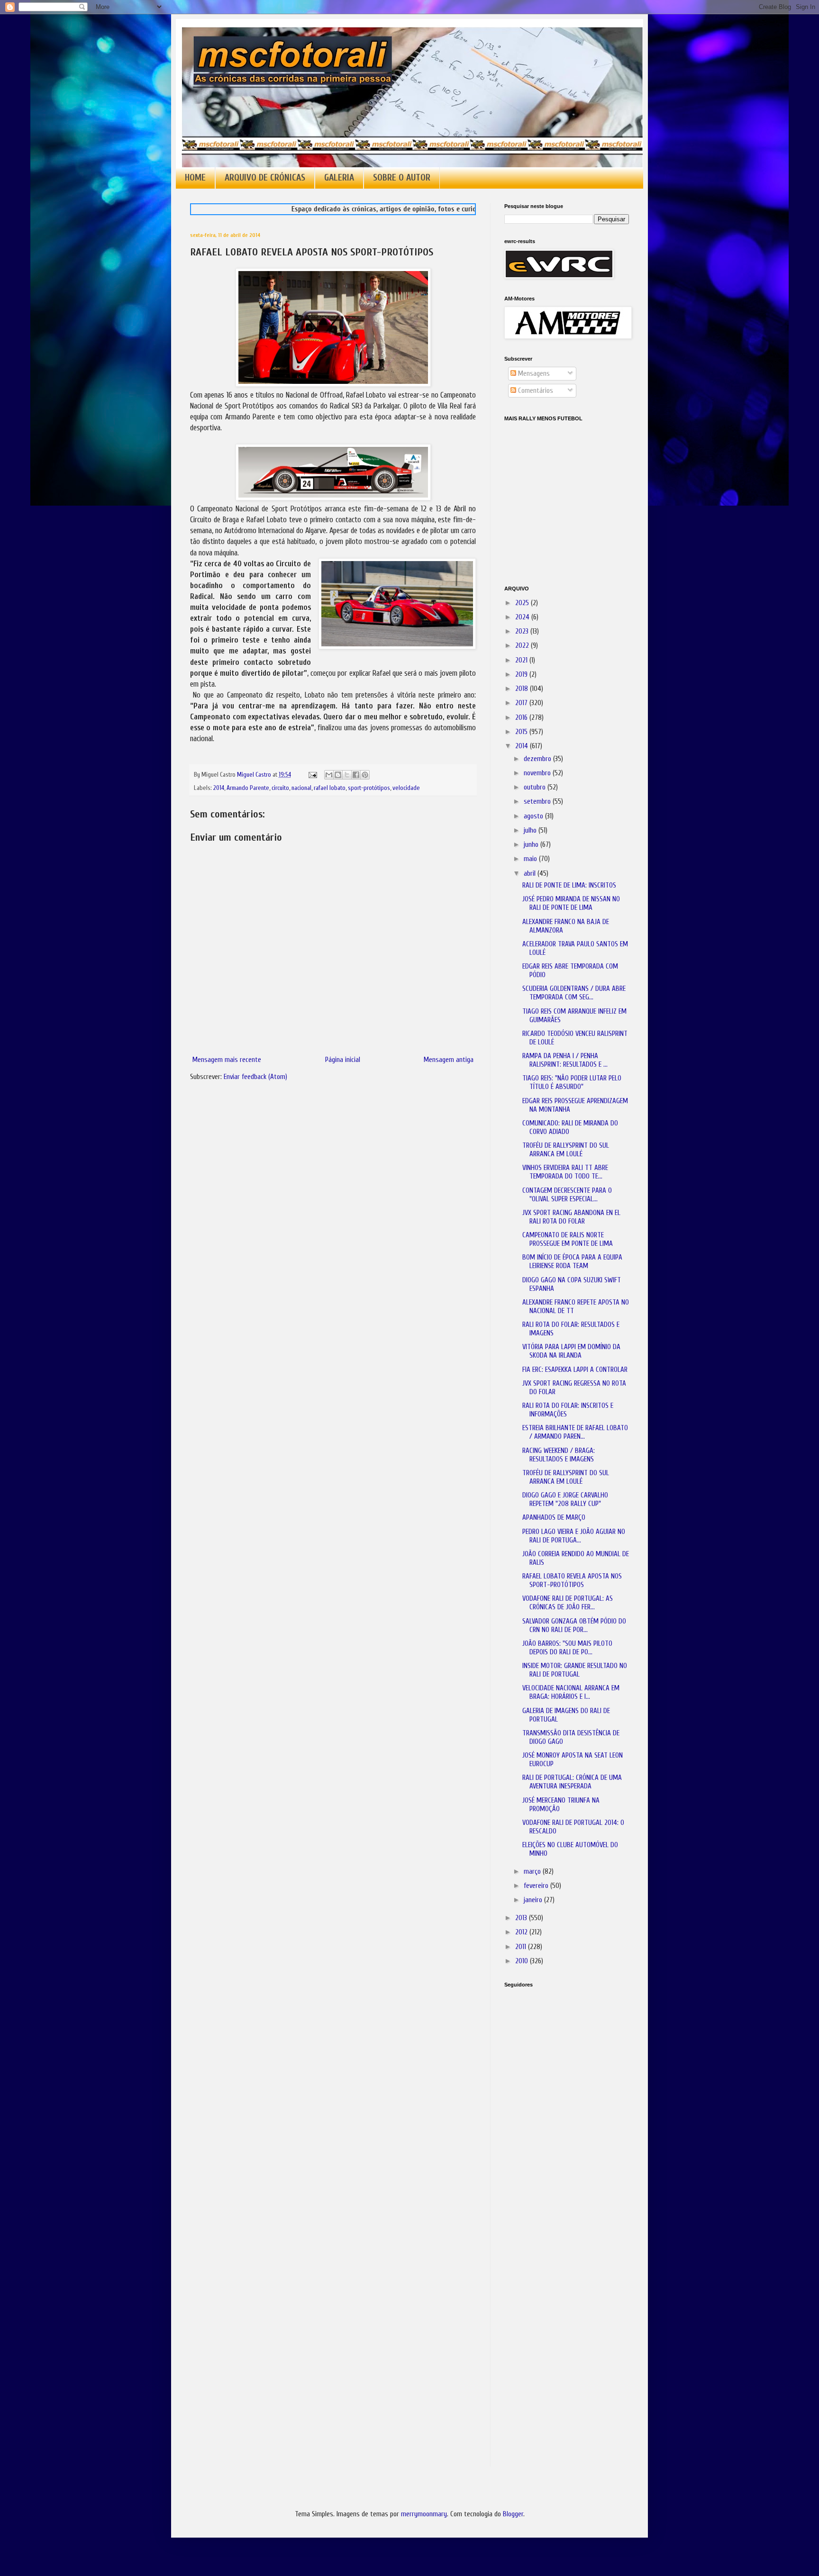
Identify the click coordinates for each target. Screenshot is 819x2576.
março (533, 1872)
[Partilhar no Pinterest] (365, 775)
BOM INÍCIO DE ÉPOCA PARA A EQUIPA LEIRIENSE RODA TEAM (572, 1262)
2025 (523, 603)
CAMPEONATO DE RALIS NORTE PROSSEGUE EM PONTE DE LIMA (568, 1239)
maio (531, 859)
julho (531, 830)
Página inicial (343, 1060)
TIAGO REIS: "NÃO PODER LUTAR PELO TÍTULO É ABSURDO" (572, 1083)
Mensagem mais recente (227, 1060)
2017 (522, 703)
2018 (523, 689)
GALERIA (339, 178)
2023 (523, 631)
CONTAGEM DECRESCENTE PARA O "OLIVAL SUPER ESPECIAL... (567, 1195)
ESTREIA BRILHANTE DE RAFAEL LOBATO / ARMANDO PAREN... (575, 1432)
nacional (301, 788)
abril (531, 874)
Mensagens (533, 374)
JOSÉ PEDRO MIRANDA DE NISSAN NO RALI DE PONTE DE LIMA (571, 903)
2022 (523, 646)
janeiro (534, 1900)
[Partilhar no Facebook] (356, 775)
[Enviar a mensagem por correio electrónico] (312, 775)
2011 (522, 1947)
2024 (523, 617)
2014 (219, 788)
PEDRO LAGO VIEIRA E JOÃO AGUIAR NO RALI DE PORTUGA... (574, 1536)
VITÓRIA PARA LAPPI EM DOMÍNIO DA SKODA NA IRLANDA (571, 1351)
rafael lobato (330, 788)
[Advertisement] (552, 2128)
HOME (195, 178)
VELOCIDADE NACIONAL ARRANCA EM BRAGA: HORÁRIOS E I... (571, 1692)
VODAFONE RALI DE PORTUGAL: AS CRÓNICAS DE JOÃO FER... (568, 1603)
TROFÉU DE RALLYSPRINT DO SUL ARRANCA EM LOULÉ (566, 1150)
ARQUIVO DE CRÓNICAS (265, 178)
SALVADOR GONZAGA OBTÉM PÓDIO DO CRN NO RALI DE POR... (574, 1626)
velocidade (406, 788)
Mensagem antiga (449, 1060)
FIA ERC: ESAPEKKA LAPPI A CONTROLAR (575, 1370)
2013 (522, 1918)
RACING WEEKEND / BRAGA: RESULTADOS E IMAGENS (559, 1455)
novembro (538, 773)
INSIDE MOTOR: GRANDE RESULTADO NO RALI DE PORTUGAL (575, 1670)
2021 (522, 660)
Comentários (535, 391)
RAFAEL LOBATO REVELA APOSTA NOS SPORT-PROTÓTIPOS (572, 1581)
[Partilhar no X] (347, 775)
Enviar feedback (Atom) (255, 1077)
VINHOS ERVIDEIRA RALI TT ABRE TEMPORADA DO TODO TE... (565, 1172)
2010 (523, 1961)
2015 (522, 732)
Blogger (513, 2514)
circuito (280, 788)
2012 (522, 1932)
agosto (534, 816)
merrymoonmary (424, 2514)
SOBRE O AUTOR (402, 178)
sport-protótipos (369, 788)
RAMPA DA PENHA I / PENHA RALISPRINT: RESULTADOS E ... (565, 1060)
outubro (536, 787)
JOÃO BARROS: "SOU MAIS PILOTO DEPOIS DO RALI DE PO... (567, 1648)
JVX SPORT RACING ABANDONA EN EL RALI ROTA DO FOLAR (571, 1217)
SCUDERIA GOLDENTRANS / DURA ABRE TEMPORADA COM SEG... (574, 993)
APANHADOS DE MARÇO (554, 1518)
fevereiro (537, 1886)
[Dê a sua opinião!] (338, 775)
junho (532, 845)
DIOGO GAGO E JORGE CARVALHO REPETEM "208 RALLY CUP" (565, 1500)
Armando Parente (248, 788)
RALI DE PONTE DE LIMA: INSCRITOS (569, 885)
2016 (522, 718)
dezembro (538, 759)
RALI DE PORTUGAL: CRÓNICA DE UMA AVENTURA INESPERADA (572, 1782)
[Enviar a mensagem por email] (329, 775)
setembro (538, 802)
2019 (522, 675)
